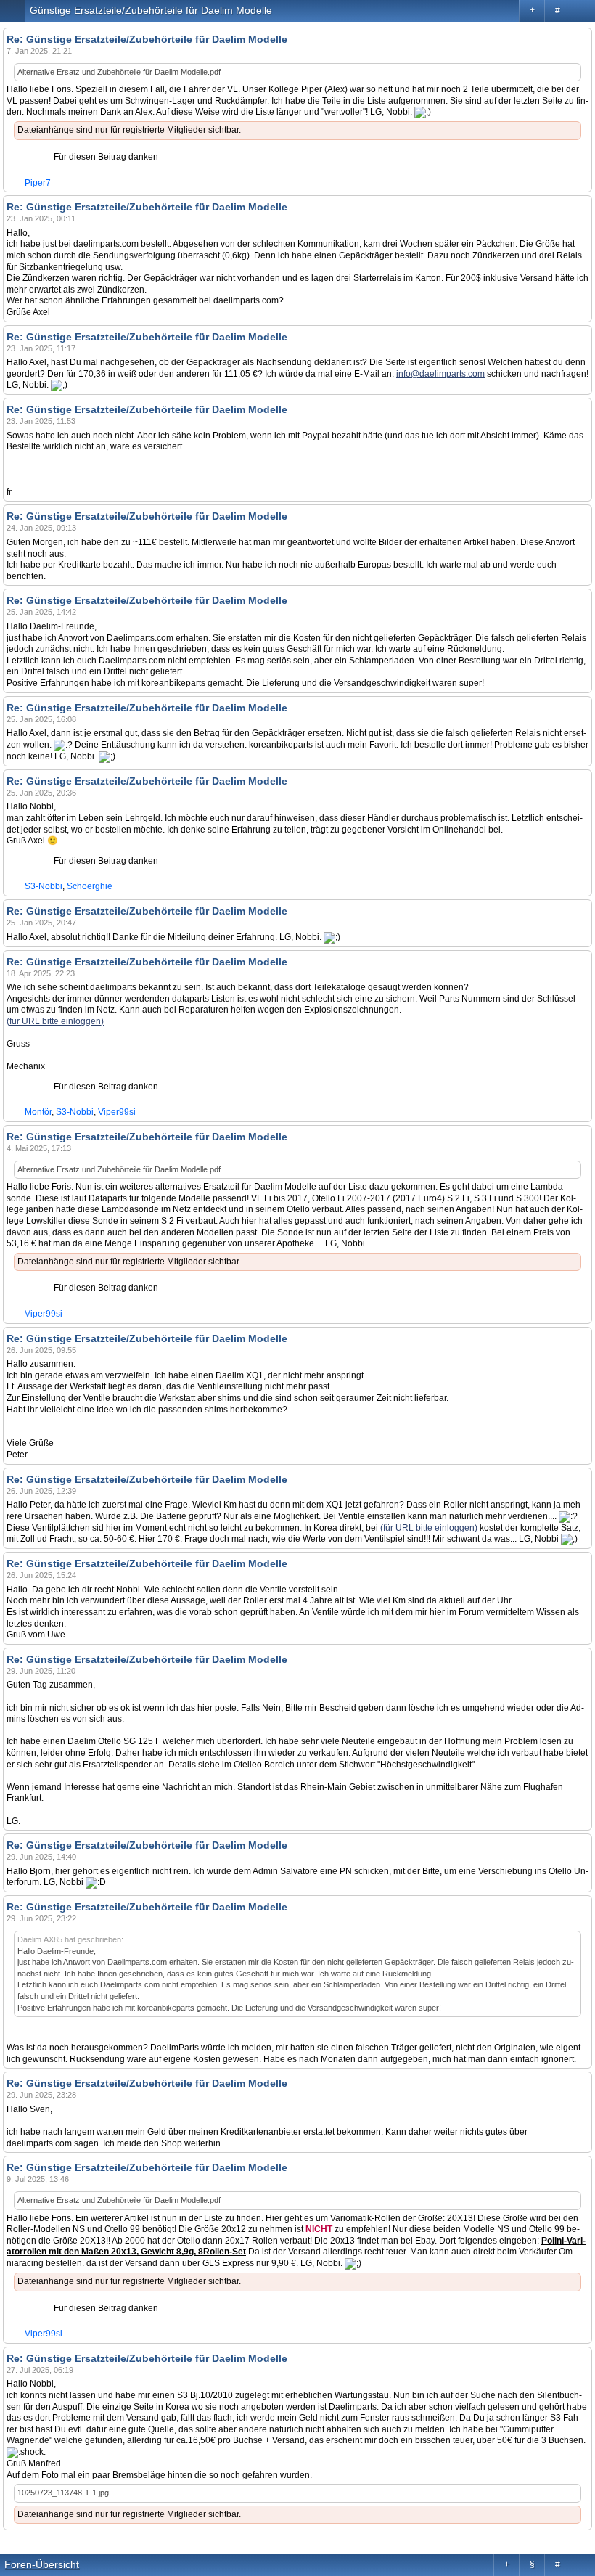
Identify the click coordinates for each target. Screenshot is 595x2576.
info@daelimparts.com (440, 374)
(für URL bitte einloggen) (55, 1021)
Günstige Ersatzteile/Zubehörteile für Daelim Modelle (151, 10)
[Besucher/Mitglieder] (582, 11)
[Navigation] (13, 11)
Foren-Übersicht (42, 2564)
